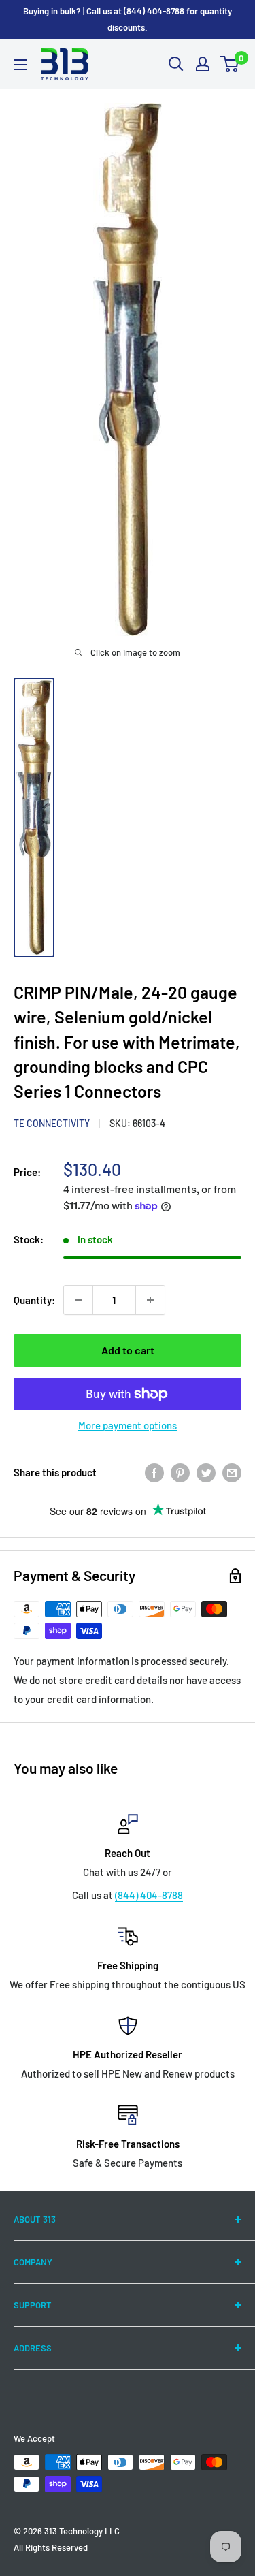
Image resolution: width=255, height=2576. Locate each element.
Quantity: (34, 1300)
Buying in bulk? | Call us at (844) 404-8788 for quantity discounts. (128, 19)
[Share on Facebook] (154, 1472)
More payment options (128, 1425)
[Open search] (176, 64)
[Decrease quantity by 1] (78, 1300)
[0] (230, 64)
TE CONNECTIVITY (52, 1123)
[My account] (203, 64)
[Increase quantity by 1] (150, 1300)
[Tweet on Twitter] (206, 1472)
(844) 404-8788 (149, 1895)
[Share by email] (232, 1472)
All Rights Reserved (51, 2547)
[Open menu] (20, 65)
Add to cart (128, 1350)
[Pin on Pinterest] (180, 1472)
